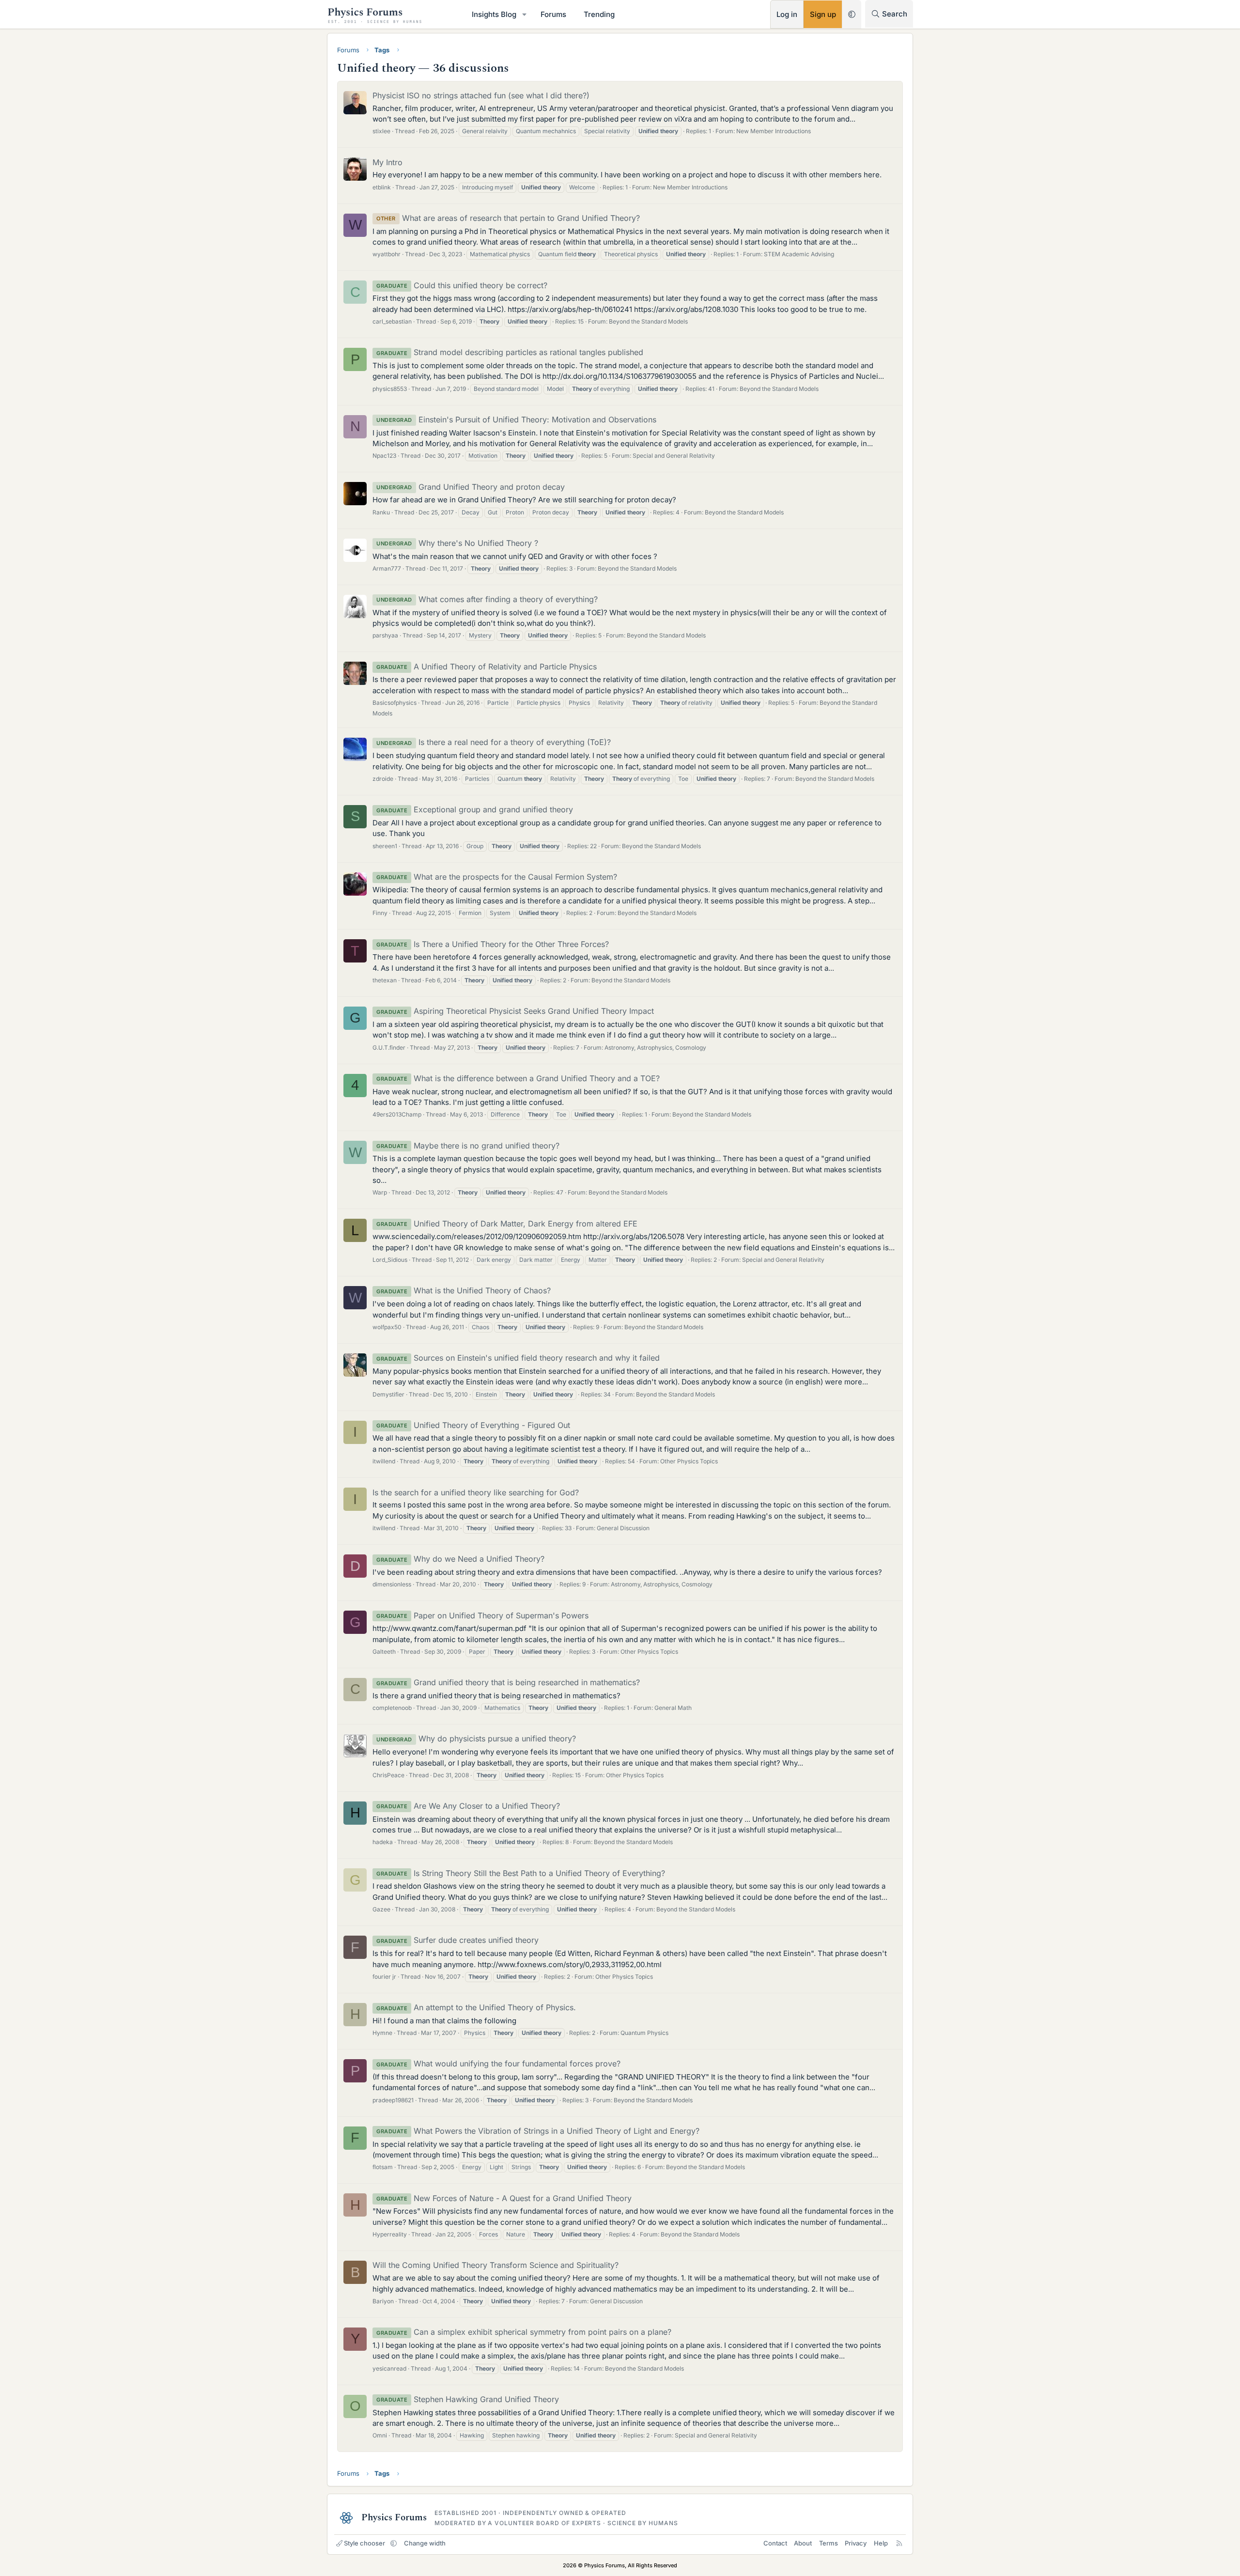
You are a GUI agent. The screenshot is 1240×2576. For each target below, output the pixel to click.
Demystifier (388, 1394)
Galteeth (384, 1652)
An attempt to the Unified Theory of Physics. (476, 2007)
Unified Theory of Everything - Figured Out (473, 1425)
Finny (380, 913)
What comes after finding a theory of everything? (487, 599)
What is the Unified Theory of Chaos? (464, 1290)
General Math (673, 1708)
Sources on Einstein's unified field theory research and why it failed (518, 1358)
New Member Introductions (774, 131)
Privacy (856, 2543)
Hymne (382, 2033)
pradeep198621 (393, 2100)
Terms (829, 2543)
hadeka (383, 1842)
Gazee (381, 1909)
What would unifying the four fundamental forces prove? (498, 2064)
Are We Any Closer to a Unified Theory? (468, 1806)
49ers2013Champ (397, 1114)
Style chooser (364, 2543)
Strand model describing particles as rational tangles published (510, 352)
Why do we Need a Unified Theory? (460, 1559)
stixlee (381, 131)
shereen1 (385, 846)
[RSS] (899, 2543)
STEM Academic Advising (799, 254)
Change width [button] (425, 2543)
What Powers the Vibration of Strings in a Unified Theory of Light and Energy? (538, 2131)
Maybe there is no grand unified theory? (468, 1146)
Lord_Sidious (390, 1260)
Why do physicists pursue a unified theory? (476, 1738)
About (803, 2543)
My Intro (387, 162)
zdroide (383, 779)
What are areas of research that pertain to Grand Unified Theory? (508, 218)
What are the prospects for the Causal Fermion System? (497, 877)
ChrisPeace (388, 1775)
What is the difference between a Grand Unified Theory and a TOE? (518, 1078)
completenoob (392, 1708)
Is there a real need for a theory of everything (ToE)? (494, 742)
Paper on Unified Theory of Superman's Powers (482, 1615)
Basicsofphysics (395, 703)
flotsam (383, 2167)
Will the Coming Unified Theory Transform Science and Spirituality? (496, 2265)
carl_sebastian (392, 321)
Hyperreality (390, 2234)
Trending (599, 14)
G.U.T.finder (389, 1047)
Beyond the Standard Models (648, 321)
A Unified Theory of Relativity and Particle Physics (487, 667)
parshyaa (385, 635)
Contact (775, 2543)
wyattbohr (387, 254)
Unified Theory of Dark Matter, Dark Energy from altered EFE (507, 1224)
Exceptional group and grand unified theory (475, 809)
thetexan (385, 980)
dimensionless (392, 1584)
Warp (380, 1192)
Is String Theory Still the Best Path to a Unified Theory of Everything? (521, 1873)
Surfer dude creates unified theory (457, 1940)
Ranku (381, 512)
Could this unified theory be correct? (462, 285)
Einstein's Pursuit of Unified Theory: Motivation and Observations (516, 419)
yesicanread (389, 2368)
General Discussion (623, 1528)
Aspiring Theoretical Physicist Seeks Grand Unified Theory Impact (515, 1011)
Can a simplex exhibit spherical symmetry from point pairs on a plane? (524, 2332)
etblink (382, 187)
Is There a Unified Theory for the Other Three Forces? (493, 944)
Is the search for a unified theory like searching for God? (476, 1492)
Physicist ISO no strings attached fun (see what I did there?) (481, 95)
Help (881, 2543)
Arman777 (387, 568)
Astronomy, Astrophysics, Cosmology (655, 1047)
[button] (525, 14)
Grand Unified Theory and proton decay (471, 487)
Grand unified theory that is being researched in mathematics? (508, 1682)
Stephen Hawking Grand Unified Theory (468, 2399)
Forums (553, 14)
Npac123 (384, 456)
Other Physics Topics (689, 1461)
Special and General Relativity (674, 456)
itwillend (384, 1461)
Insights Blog (494, 14)
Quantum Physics (644, 2033)
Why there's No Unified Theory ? (457, 543)
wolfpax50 (387, 1327)
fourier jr (384, 1977)
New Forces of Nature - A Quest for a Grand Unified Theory (504, 2198)
